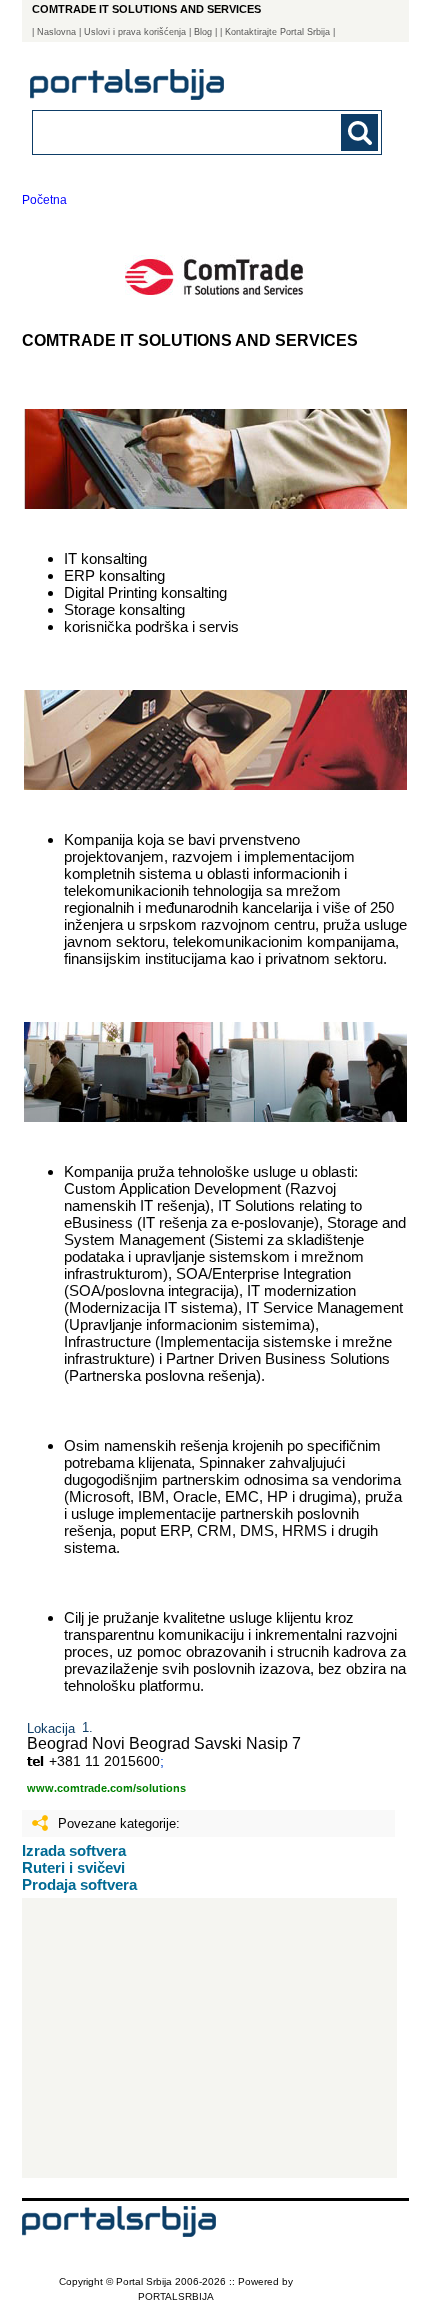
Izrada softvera (74, 1850)
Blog (203, 32)
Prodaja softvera (79, 1884)
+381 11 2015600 (104, 1761)
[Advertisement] (209, 2038)
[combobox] (174, 131)
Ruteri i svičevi (73, 1867)
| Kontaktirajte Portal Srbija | (277, 32)
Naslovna (56, 32)
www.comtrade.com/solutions (106, 1788)
